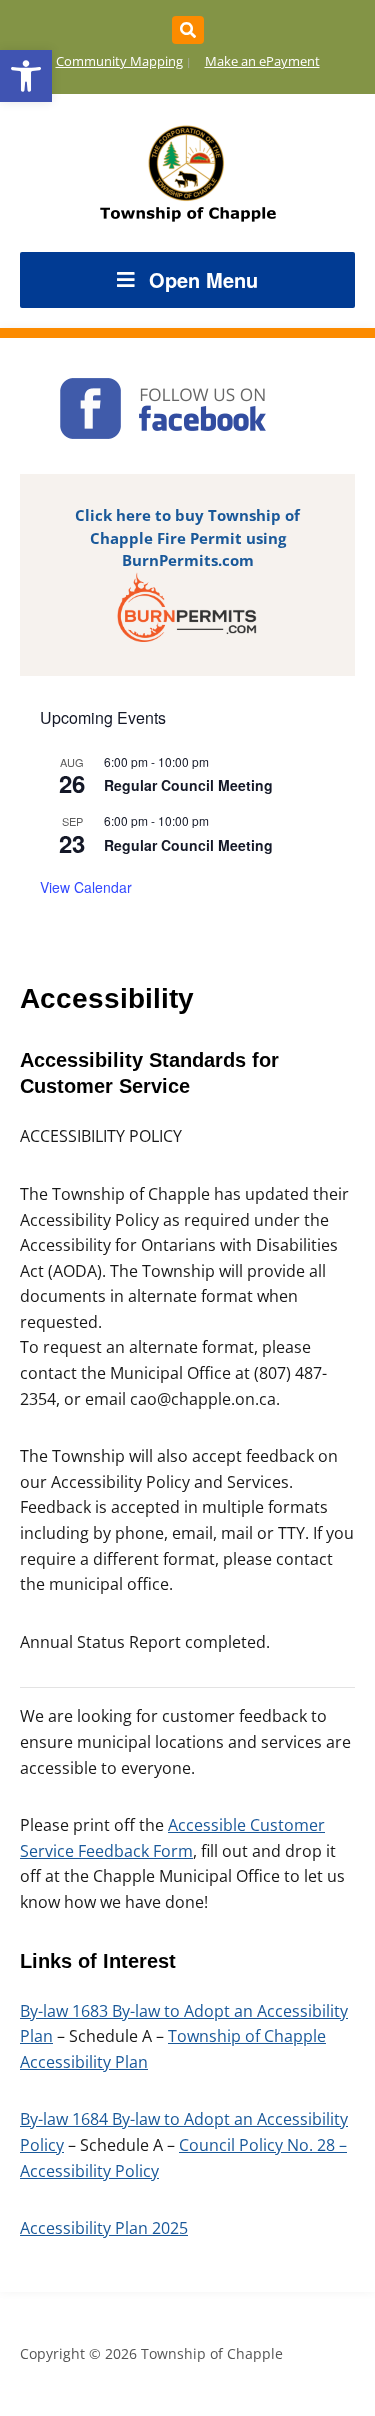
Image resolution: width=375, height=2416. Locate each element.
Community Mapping (119, 61)
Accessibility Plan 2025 (104, 2228)
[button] (26, 76)
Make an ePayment (262, 61)
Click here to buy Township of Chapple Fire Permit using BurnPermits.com (187, 537)
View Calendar (86, 887)
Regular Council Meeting (188, 785)
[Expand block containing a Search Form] (188, 30)
